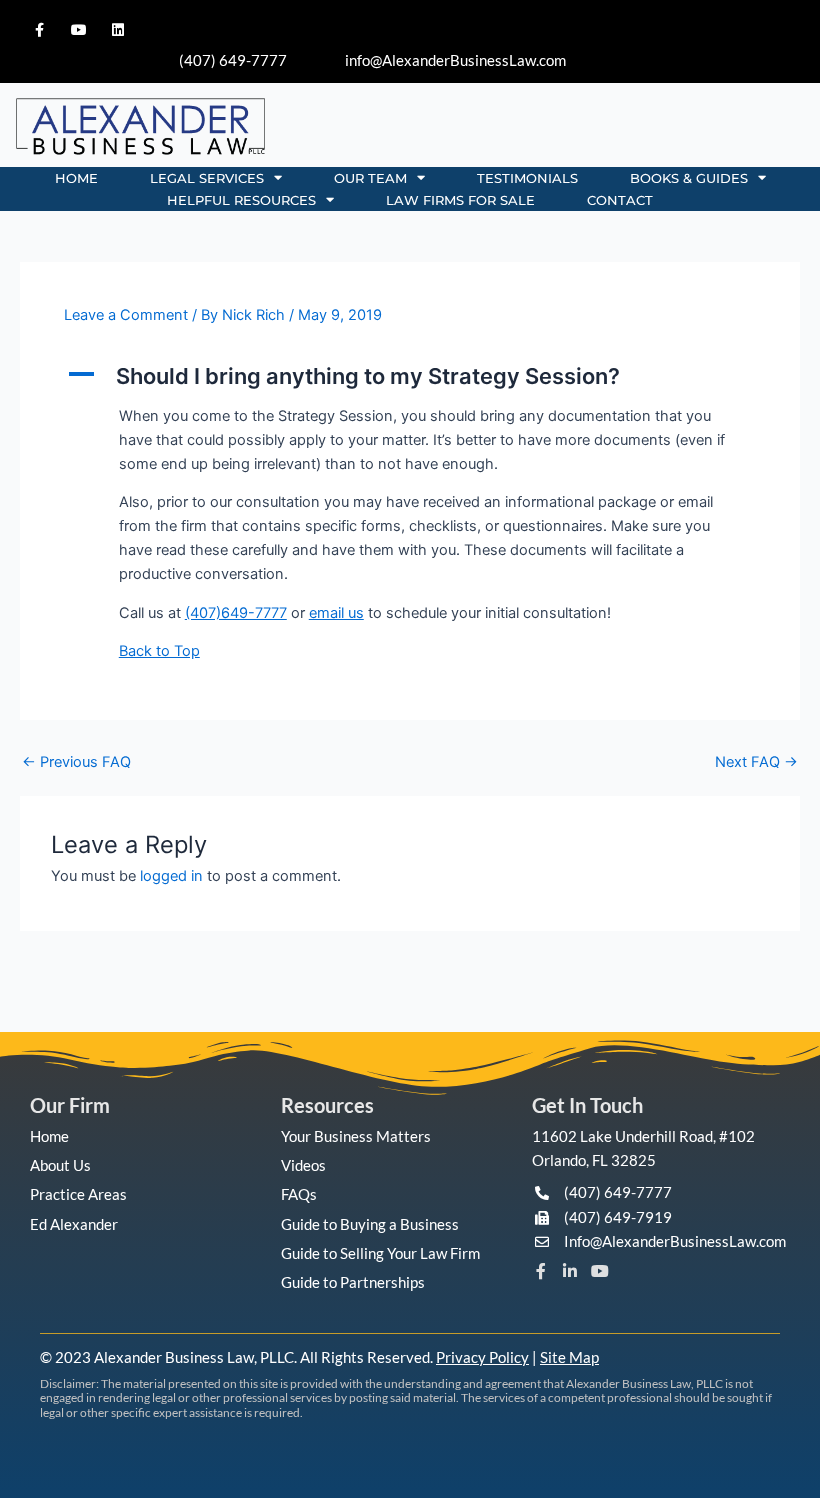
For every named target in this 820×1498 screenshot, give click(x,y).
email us (336, 613)
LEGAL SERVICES (207, 178)
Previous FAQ (76, 762)
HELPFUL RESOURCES (241, 200)
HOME (76, 178)
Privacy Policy (482, 1357)
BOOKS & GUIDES (689, 178)
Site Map (569, 1357)
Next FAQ (756, 762)
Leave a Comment (126, 315)
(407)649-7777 (236, 613)
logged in (171, 876)
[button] (410, 376)
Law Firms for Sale (460, 200)
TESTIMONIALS (527, 178)
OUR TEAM (370, 178)
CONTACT (620, 200)
